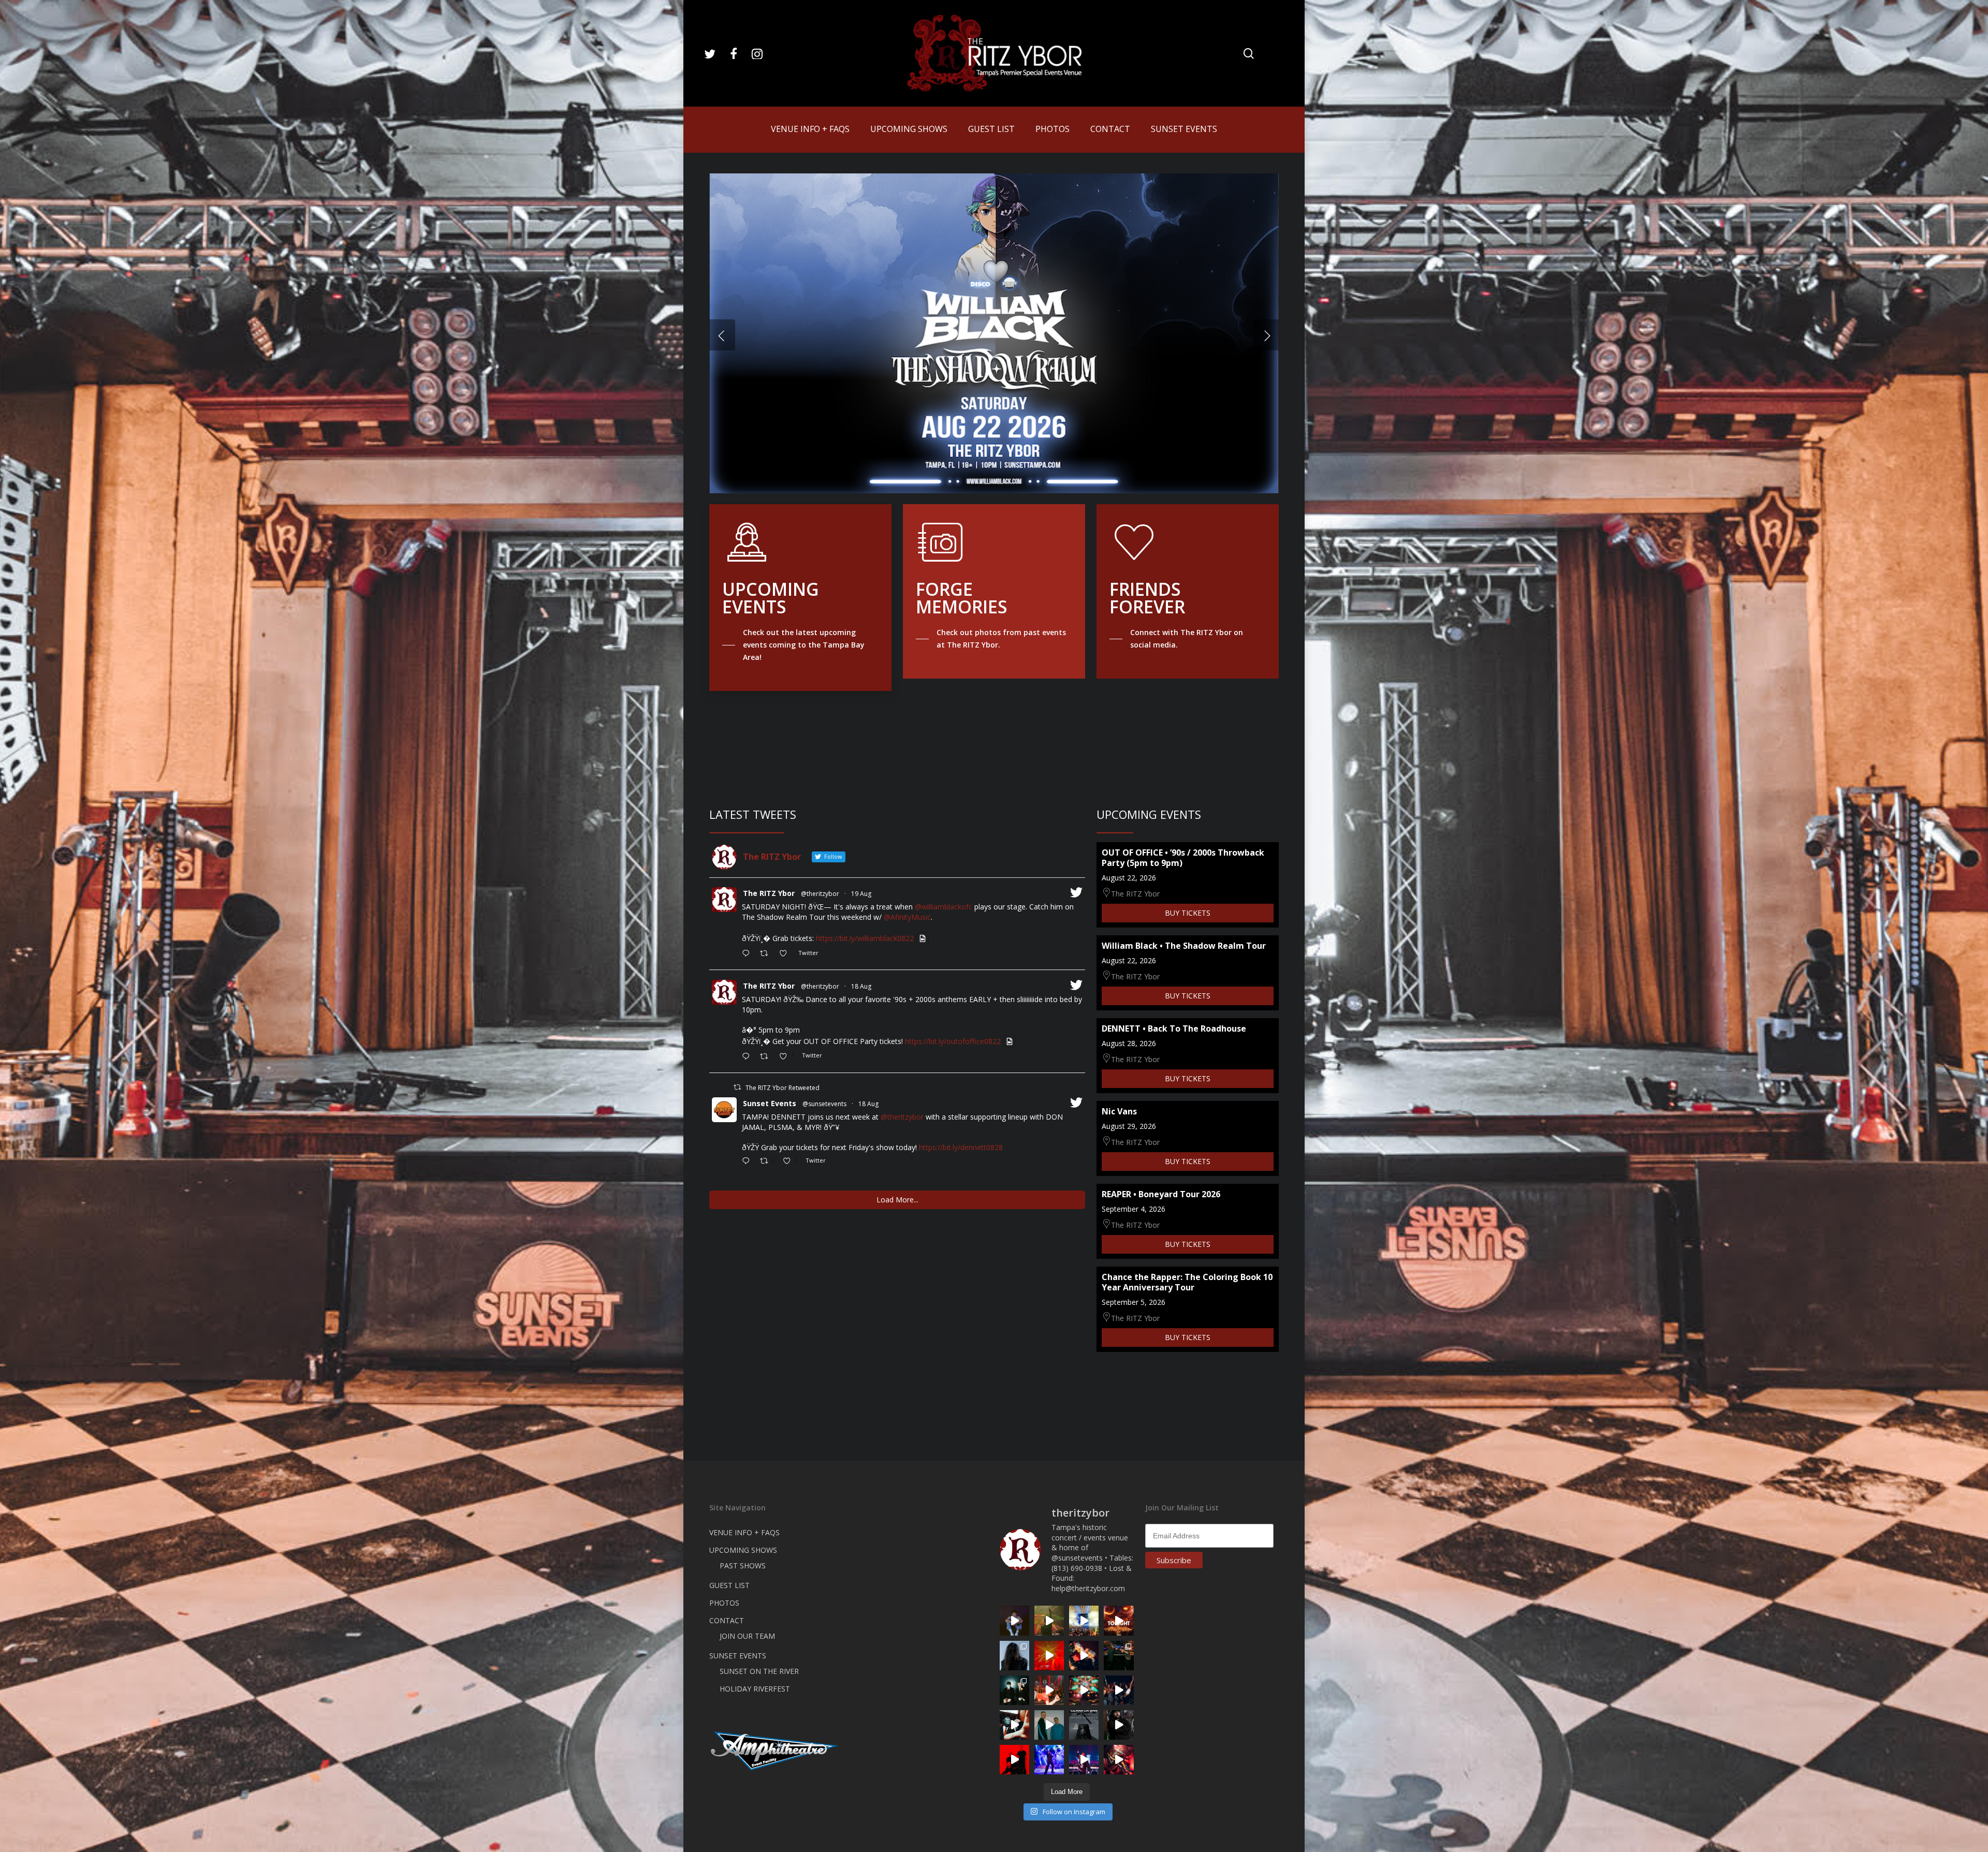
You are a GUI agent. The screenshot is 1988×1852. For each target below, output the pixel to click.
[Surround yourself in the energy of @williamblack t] (1049, 1620)
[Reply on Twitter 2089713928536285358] (748, 1162)
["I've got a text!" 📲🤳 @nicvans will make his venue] (1049, 1690)
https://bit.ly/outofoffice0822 (953, 1041)
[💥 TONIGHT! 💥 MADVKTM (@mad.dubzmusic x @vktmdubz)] (1119, 1620)
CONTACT (727, 1620)
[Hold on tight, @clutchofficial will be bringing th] (1049, 1760)
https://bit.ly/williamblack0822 (865, 938)
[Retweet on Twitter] (737, 1087)
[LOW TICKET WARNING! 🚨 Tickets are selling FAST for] (1014, 1725)
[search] (1249, 54)
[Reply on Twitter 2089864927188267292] (748, 954)
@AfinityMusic (907, 917)
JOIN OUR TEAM (747, 1636)
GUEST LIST (729, 1585)
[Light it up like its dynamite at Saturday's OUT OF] (1084, 1656)
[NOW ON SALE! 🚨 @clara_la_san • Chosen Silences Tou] (1014, 1656)
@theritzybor (820, 894)
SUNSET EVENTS (738, 1656)
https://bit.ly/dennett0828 (961, 1147)
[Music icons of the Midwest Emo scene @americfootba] (1014, 1760)
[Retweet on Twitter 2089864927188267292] (767, 954)
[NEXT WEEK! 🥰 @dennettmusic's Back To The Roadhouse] (1014, 1620)
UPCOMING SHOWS (743, 1550)
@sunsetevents (824, 1104)
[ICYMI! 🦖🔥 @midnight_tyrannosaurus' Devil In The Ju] (1119, 1725)
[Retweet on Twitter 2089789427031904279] (767, 1057)
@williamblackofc (944, 907)
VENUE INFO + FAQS (744, 1532)
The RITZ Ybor (769, 893)
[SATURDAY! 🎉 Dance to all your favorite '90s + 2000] (1119, 1690)
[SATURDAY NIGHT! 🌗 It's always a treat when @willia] (1084, 1690)
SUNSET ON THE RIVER (759, 1671)
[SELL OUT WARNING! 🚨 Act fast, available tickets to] (1119, 1656)
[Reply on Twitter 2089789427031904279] (748, 1057)
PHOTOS (724, 1603)
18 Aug (861, 986)
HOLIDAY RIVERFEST (755, 1689)
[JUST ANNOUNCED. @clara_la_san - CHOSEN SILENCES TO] (1084, 1725)
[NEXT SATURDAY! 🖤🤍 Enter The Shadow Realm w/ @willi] (1084, 1760)
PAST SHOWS (743, 1566)
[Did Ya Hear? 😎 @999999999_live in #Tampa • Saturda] (1049, 1725)
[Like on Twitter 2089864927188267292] (786, 954)
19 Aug (861, 894)
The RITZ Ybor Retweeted (783, 1088)
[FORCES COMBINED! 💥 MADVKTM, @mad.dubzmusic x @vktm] (1014, 1690)
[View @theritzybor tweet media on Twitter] (923, 938)
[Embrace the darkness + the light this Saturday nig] (1049, 1656)
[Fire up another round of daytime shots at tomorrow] (1084, 1620)
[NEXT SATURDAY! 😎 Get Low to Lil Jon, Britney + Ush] (1119, 1760)
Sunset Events (770, 1103)
